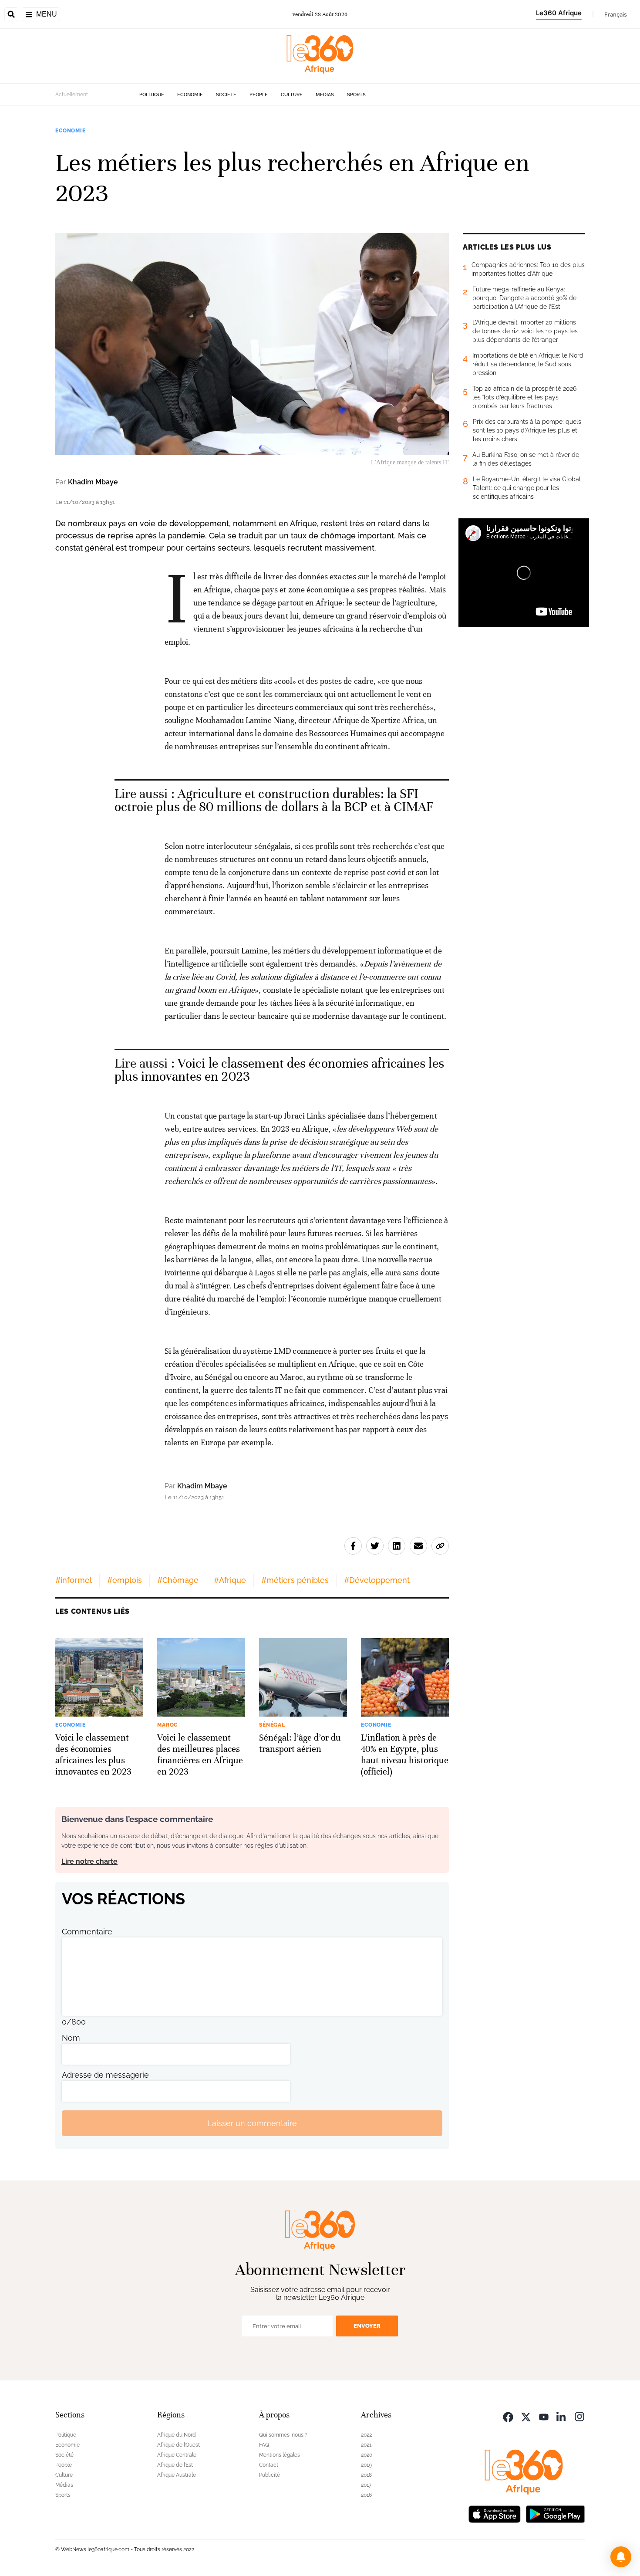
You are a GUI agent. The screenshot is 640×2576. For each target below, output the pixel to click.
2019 (366, 2465)
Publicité (269, 2475)
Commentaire (87, 1932)
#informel (74, 1580)
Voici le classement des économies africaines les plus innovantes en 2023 (279, 1070)
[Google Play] (555, 2513)
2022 (366, 2435)
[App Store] (495, 2513)
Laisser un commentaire (252, 2123)
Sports (356, 95)
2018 (366, 2475)
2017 (366, 2485)
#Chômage (178, 1580)
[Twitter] (526, 2416)
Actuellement (72, 95)
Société (226, 95)
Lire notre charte (89, 1861)
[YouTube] (544, 2416)
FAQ (264, 2445)
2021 (366, 2445)
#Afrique (230, 1580)
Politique (152, 95)
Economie (190, 95)
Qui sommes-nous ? (283, 2435)
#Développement (377, 1580)
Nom (71, 2038)
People (259, 95)
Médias (325, 95)
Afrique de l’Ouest (179, 2445)
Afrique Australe (177, 2475)
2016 (366, 2495)
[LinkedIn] (562, 2416)
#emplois (125, 1580)
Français (616, 14)
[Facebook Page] (508, 2416)
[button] (621, 2557)
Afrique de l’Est (175, 2465)
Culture (292, 95)
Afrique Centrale (177, 2455)
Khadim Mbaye (93, 482)
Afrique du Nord (177, 2435)
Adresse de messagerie (105, 2075)
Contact (269, 2465)
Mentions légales (280, 2455)
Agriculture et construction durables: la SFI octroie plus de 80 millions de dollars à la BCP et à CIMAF (274, 800)
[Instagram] (579, 2416)
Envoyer (367, 2326)
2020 (367, 2455)
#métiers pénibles (295, 1580)
